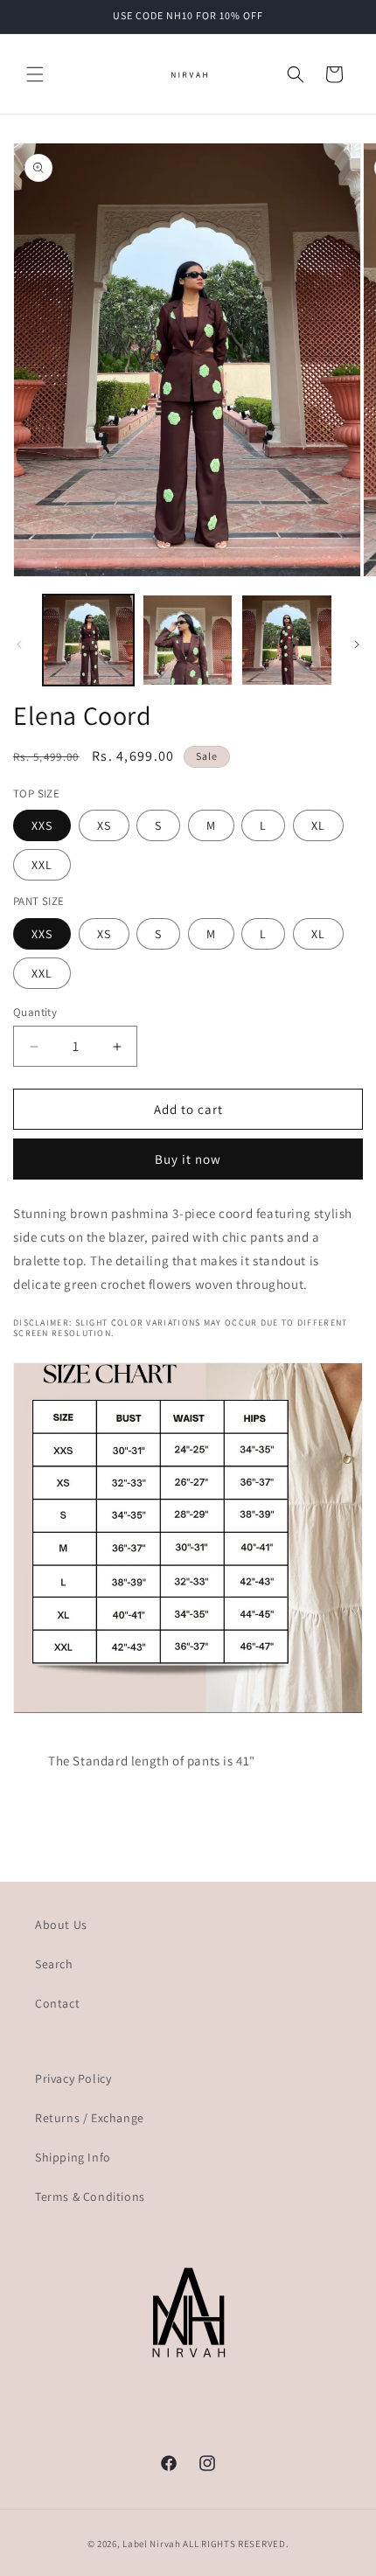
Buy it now (188, 1159)
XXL (42, 865)
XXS (42, 825)
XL (318, 825)
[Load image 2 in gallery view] (188, 640)
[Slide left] (19, 644)
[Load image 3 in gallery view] (287, 640)
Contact (57, 2003)
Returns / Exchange (90, 2118)
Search (54, 1964)
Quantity (35, 1012)
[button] (35, 74)
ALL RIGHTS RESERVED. (236, 2544)
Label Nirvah (151, 2544)
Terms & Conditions (90, 2197)
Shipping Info (73, 2157)
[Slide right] (357, 644)
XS (104, 825)
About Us (61, 1925)
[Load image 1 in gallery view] (88, 640)
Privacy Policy (73, 2078)
